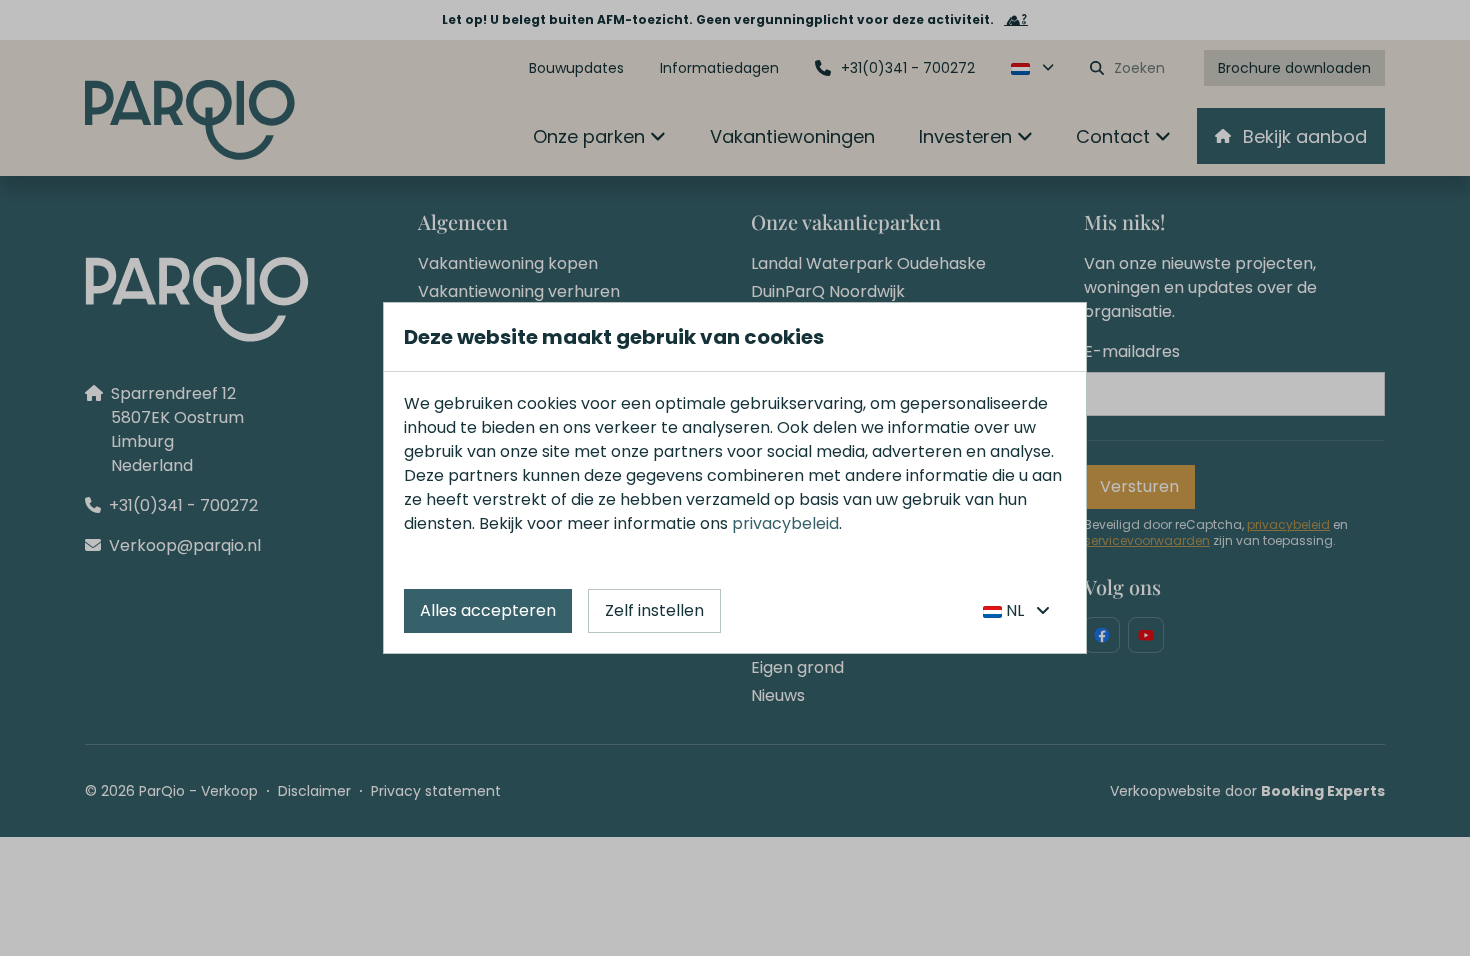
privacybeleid (785, 523)
